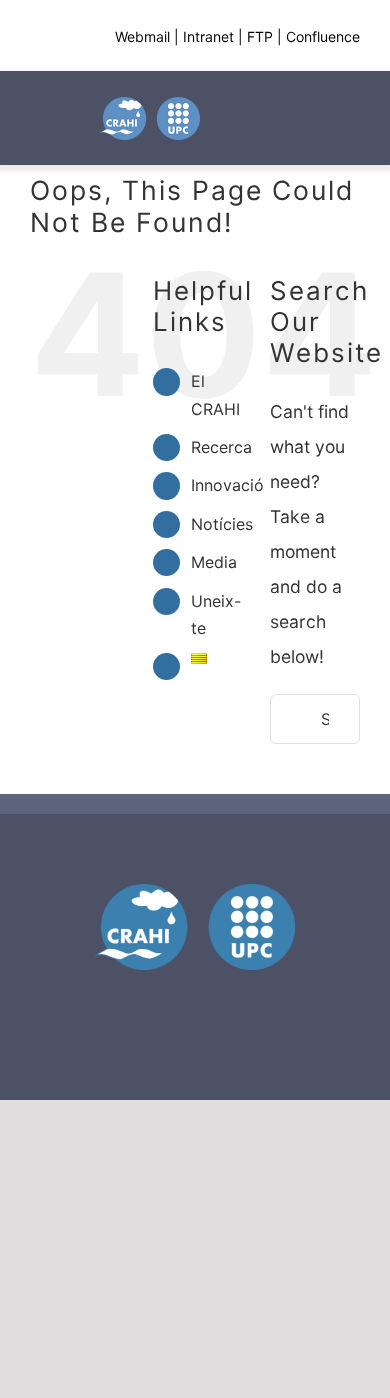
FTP (260, 36)
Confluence (323, 36)
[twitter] (159, 1000)
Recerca (221, 447)
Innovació (227, 485)
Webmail (142, 36)
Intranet (208, 36)
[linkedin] (231, 1000)
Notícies (222, 524)
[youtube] (195, 1000)
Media (214, 562)
